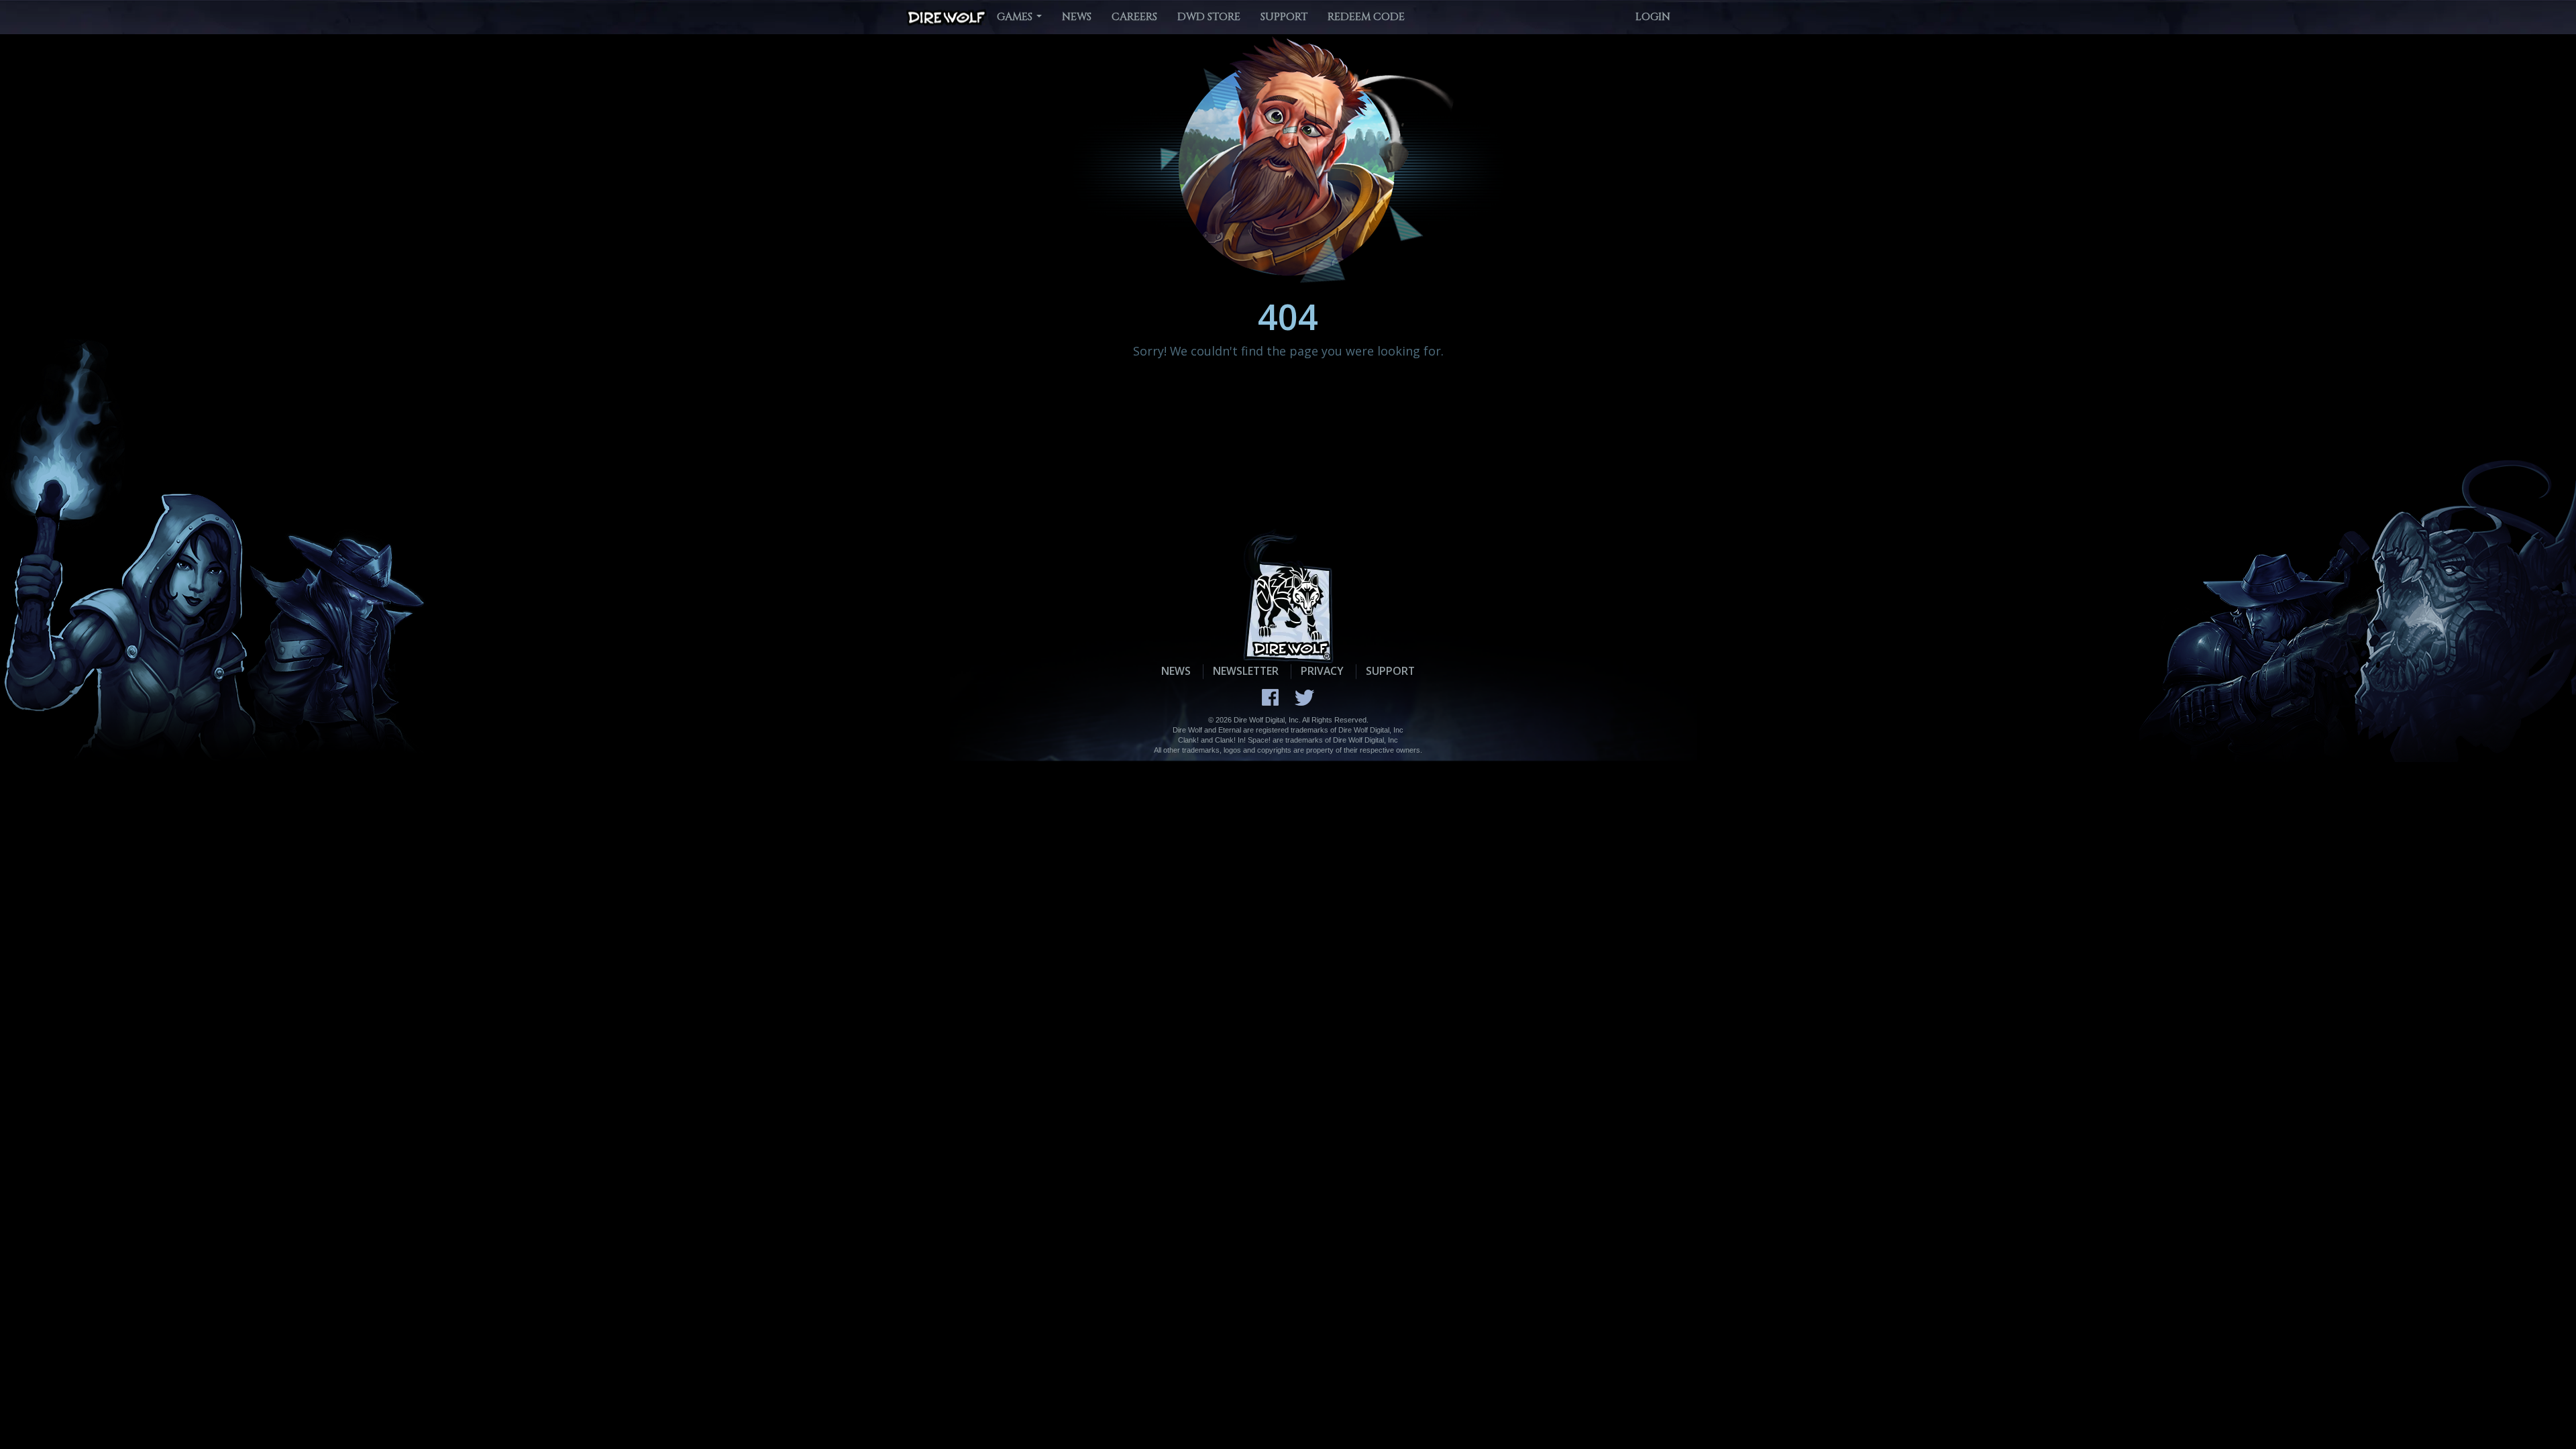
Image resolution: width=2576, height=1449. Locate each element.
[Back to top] (2532, 1405)
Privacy (1322, 671)
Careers (1134, 17)
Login (1653, 17)
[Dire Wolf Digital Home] (947, 18)
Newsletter (1246, 671)
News (1077, 17)
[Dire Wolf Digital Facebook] (1270, 697)
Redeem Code (1366, 17)
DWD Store (1209, 17)
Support (1284, 17)
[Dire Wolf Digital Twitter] (1304, 698)
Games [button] (1016, 17)
